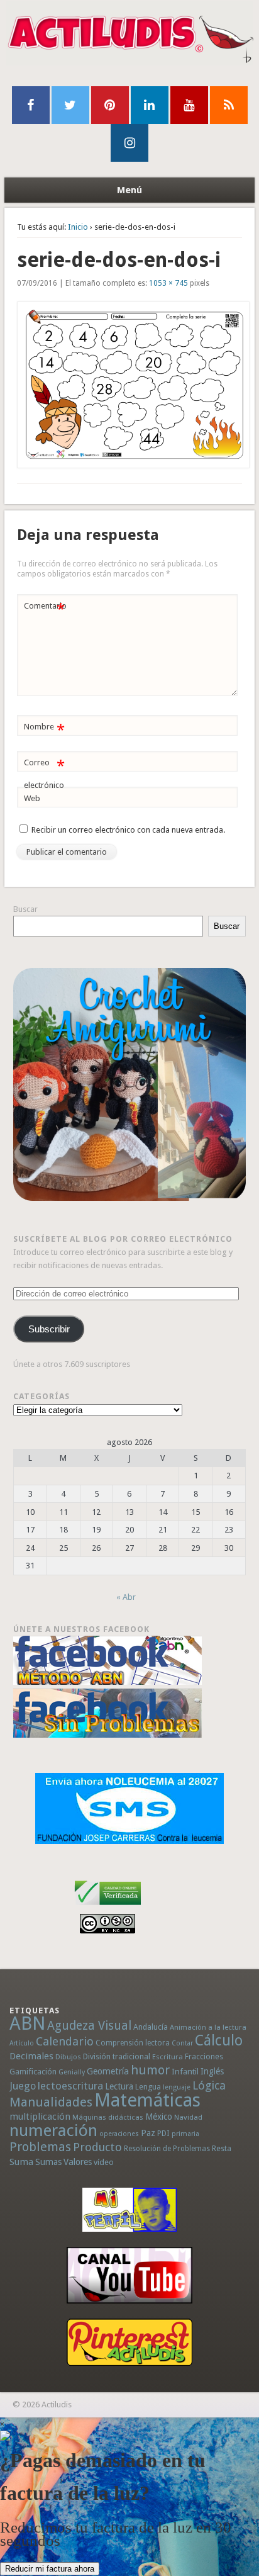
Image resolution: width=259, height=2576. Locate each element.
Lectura (119, 2086)
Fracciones (204, 2056)
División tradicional (117, 2056)
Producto (97, 2147)
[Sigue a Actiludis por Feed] (229, 105)
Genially (72, 2072)
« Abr (126, 1597)
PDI (163, 2133)
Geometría (108, 2071)
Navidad (188, 2117)
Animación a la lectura (208, 2027)
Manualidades (51, 2102)
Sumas (48, 2162)
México (159, 2117)
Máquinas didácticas (108, 2117)
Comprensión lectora (133, 2043)
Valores (78, 2162)
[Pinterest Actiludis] (130, 2342)
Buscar (25, 909)
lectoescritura (70, 2086)
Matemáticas (147, 2100)
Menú (129, 190)
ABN (27, 2023)
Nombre (44, 730)
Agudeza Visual (89, 2026)
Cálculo (219, 2040)
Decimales (31, 2056)
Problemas (40, 2147)
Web (32, 798)
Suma (21, 2162)
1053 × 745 (168, 283)
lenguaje (177, 2087)
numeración (53, 2130)
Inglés (212, 2071)
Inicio (78, 227)
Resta (222, 2148)
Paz (148, 2133)
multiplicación (40, 2117)
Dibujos (68, 2057)
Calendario (65, 2041)
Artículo (22, 2043)
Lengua (148, 2087)
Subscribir (49, 1329)
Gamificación (33, 2072)
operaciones (119, 2134)
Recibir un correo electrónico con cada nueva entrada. (128, 830)
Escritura (168, 2057)
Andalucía (151, 2027)
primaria (185, 2134)
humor (150, 2070)
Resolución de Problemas (167, 2149)
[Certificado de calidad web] (108, 1907)
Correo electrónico (44, 773)
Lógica (209, 2085)
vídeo (104, 2162)
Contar (182, 2043)
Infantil (185, 2071)
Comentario (45, 609)
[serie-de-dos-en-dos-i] (129, 385)
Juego (23, 2086)
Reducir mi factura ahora (50, 2569)
